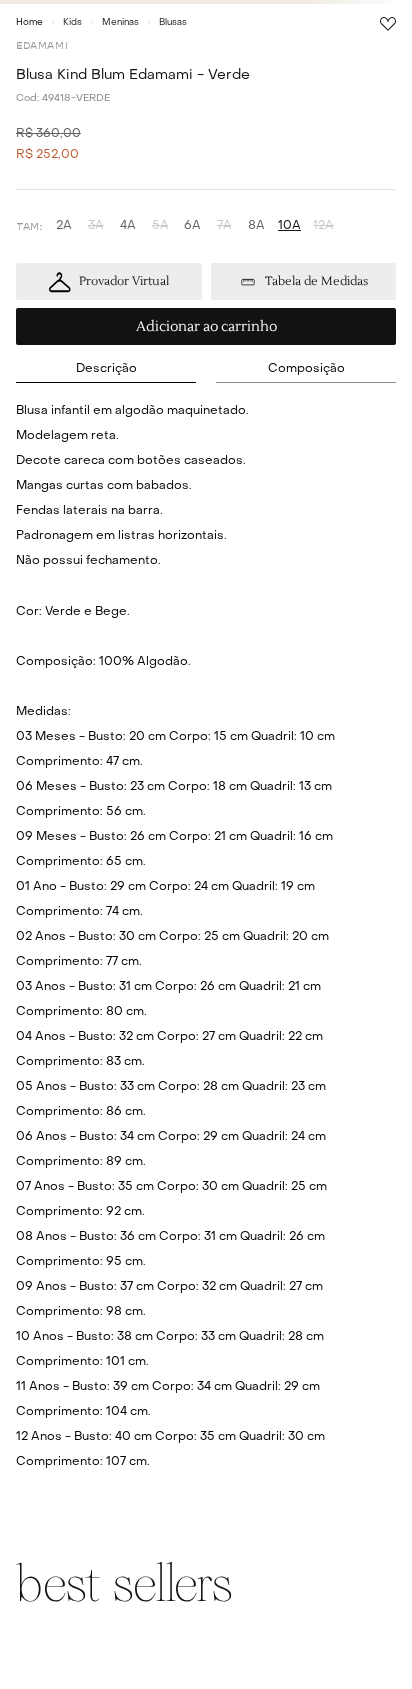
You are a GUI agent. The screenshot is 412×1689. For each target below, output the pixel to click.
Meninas (120, 22)
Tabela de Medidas (316, 281)
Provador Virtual (124, 281)
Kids (72, 22)
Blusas (173, 22)
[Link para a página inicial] (29, 22)
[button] (64, 226)
